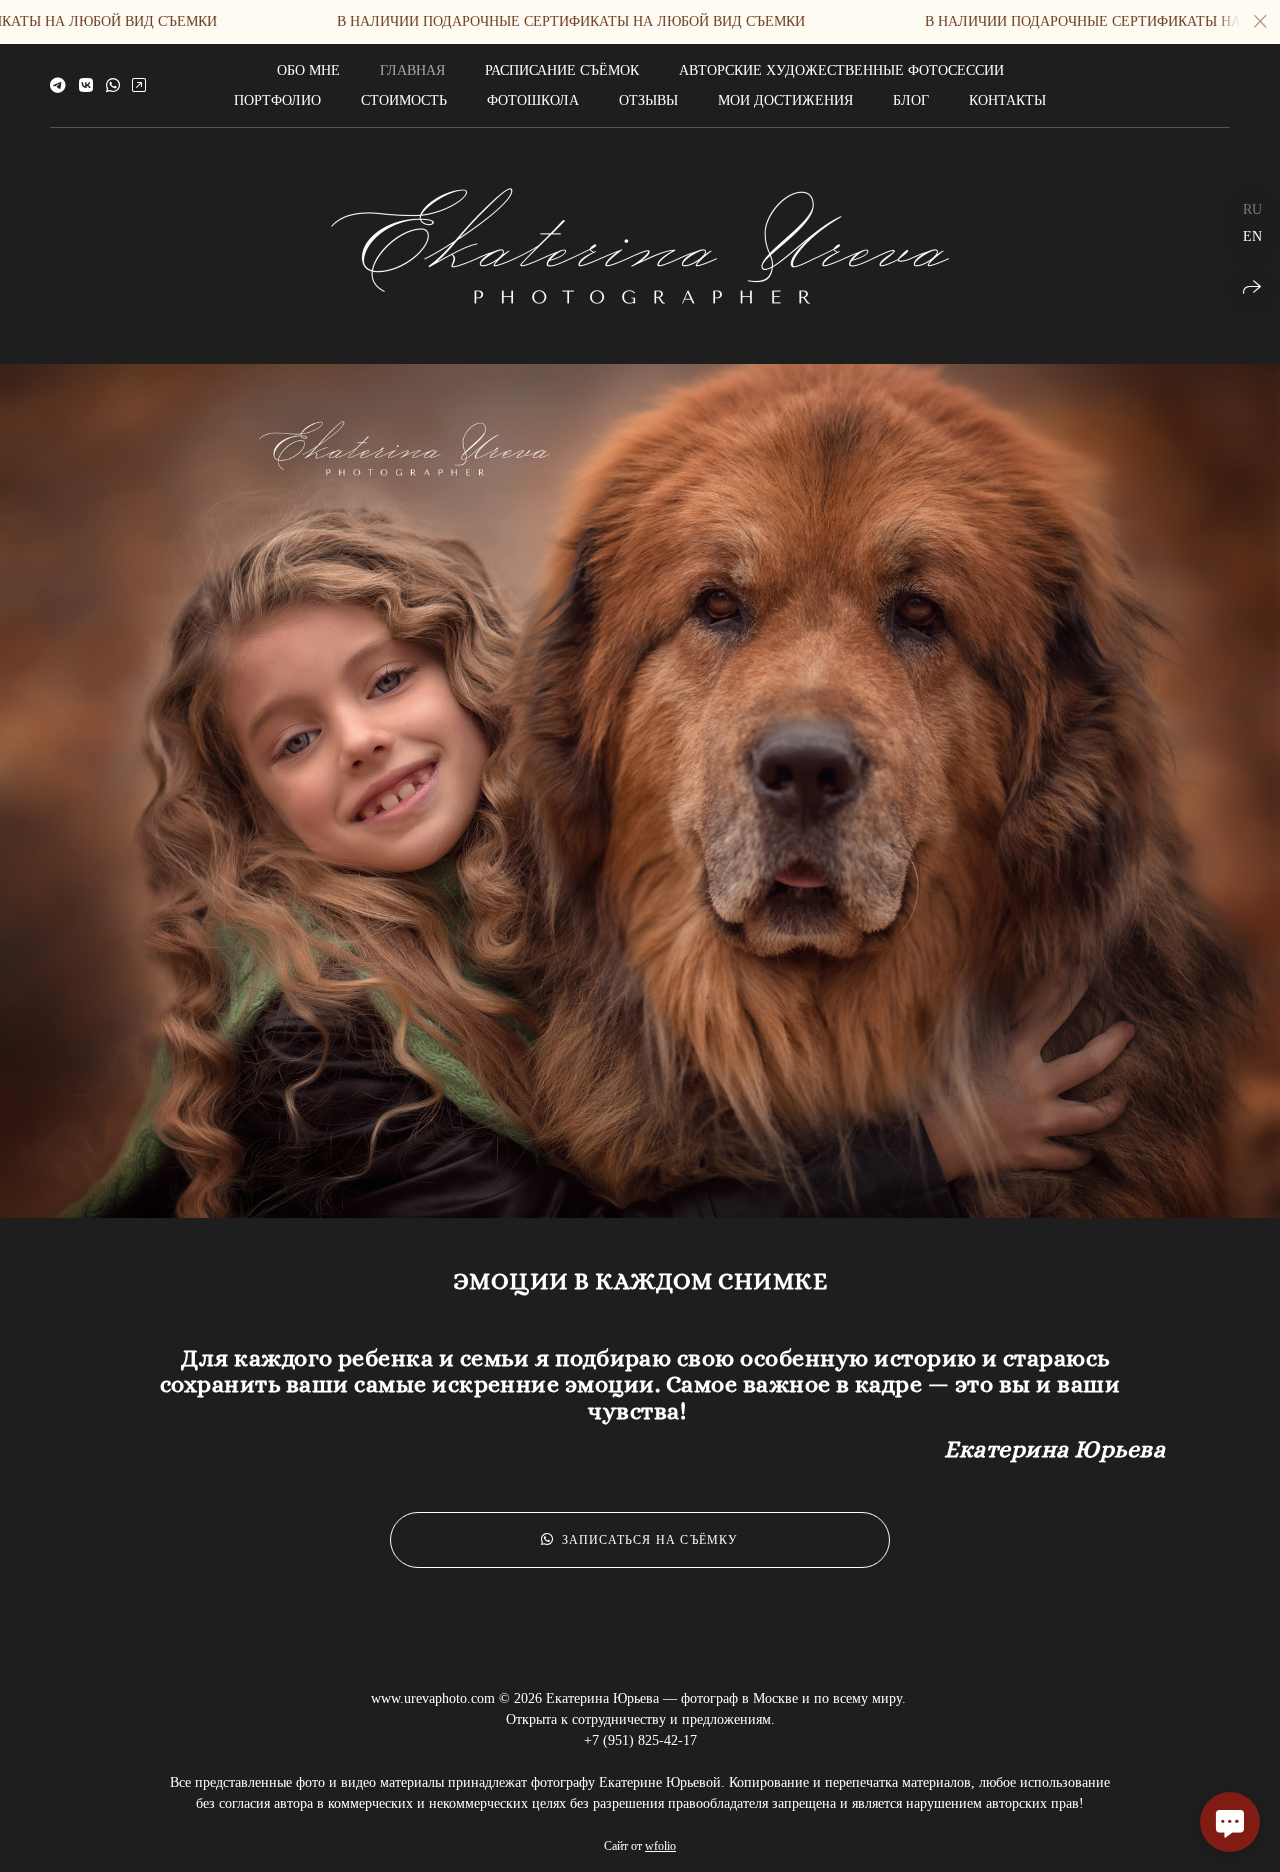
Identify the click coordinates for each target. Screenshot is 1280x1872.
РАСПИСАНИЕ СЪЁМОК (562, 70)
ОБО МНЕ (308, 70)
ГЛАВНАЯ (412, 70)
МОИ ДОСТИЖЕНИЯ (785, 100)
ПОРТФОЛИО (277, 100)
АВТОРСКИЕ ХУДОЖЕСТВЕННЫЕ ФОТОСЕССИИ (841, 70)
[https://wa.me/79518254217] (113, 85)
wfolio (660, 1846)
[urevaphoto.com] (640, 246)
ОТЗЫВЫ (648, 100)
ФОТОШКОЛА (533, 100)
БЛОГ (911, 100)
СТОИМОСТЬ (404, 100)
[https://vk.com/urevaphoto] (86, 85)
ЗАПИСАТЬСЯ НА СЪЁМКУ (650, 1540)
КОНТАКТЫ (1007, 100)
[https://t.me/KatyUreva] (58, 85)
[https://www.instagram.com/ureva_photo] (139, 85)
